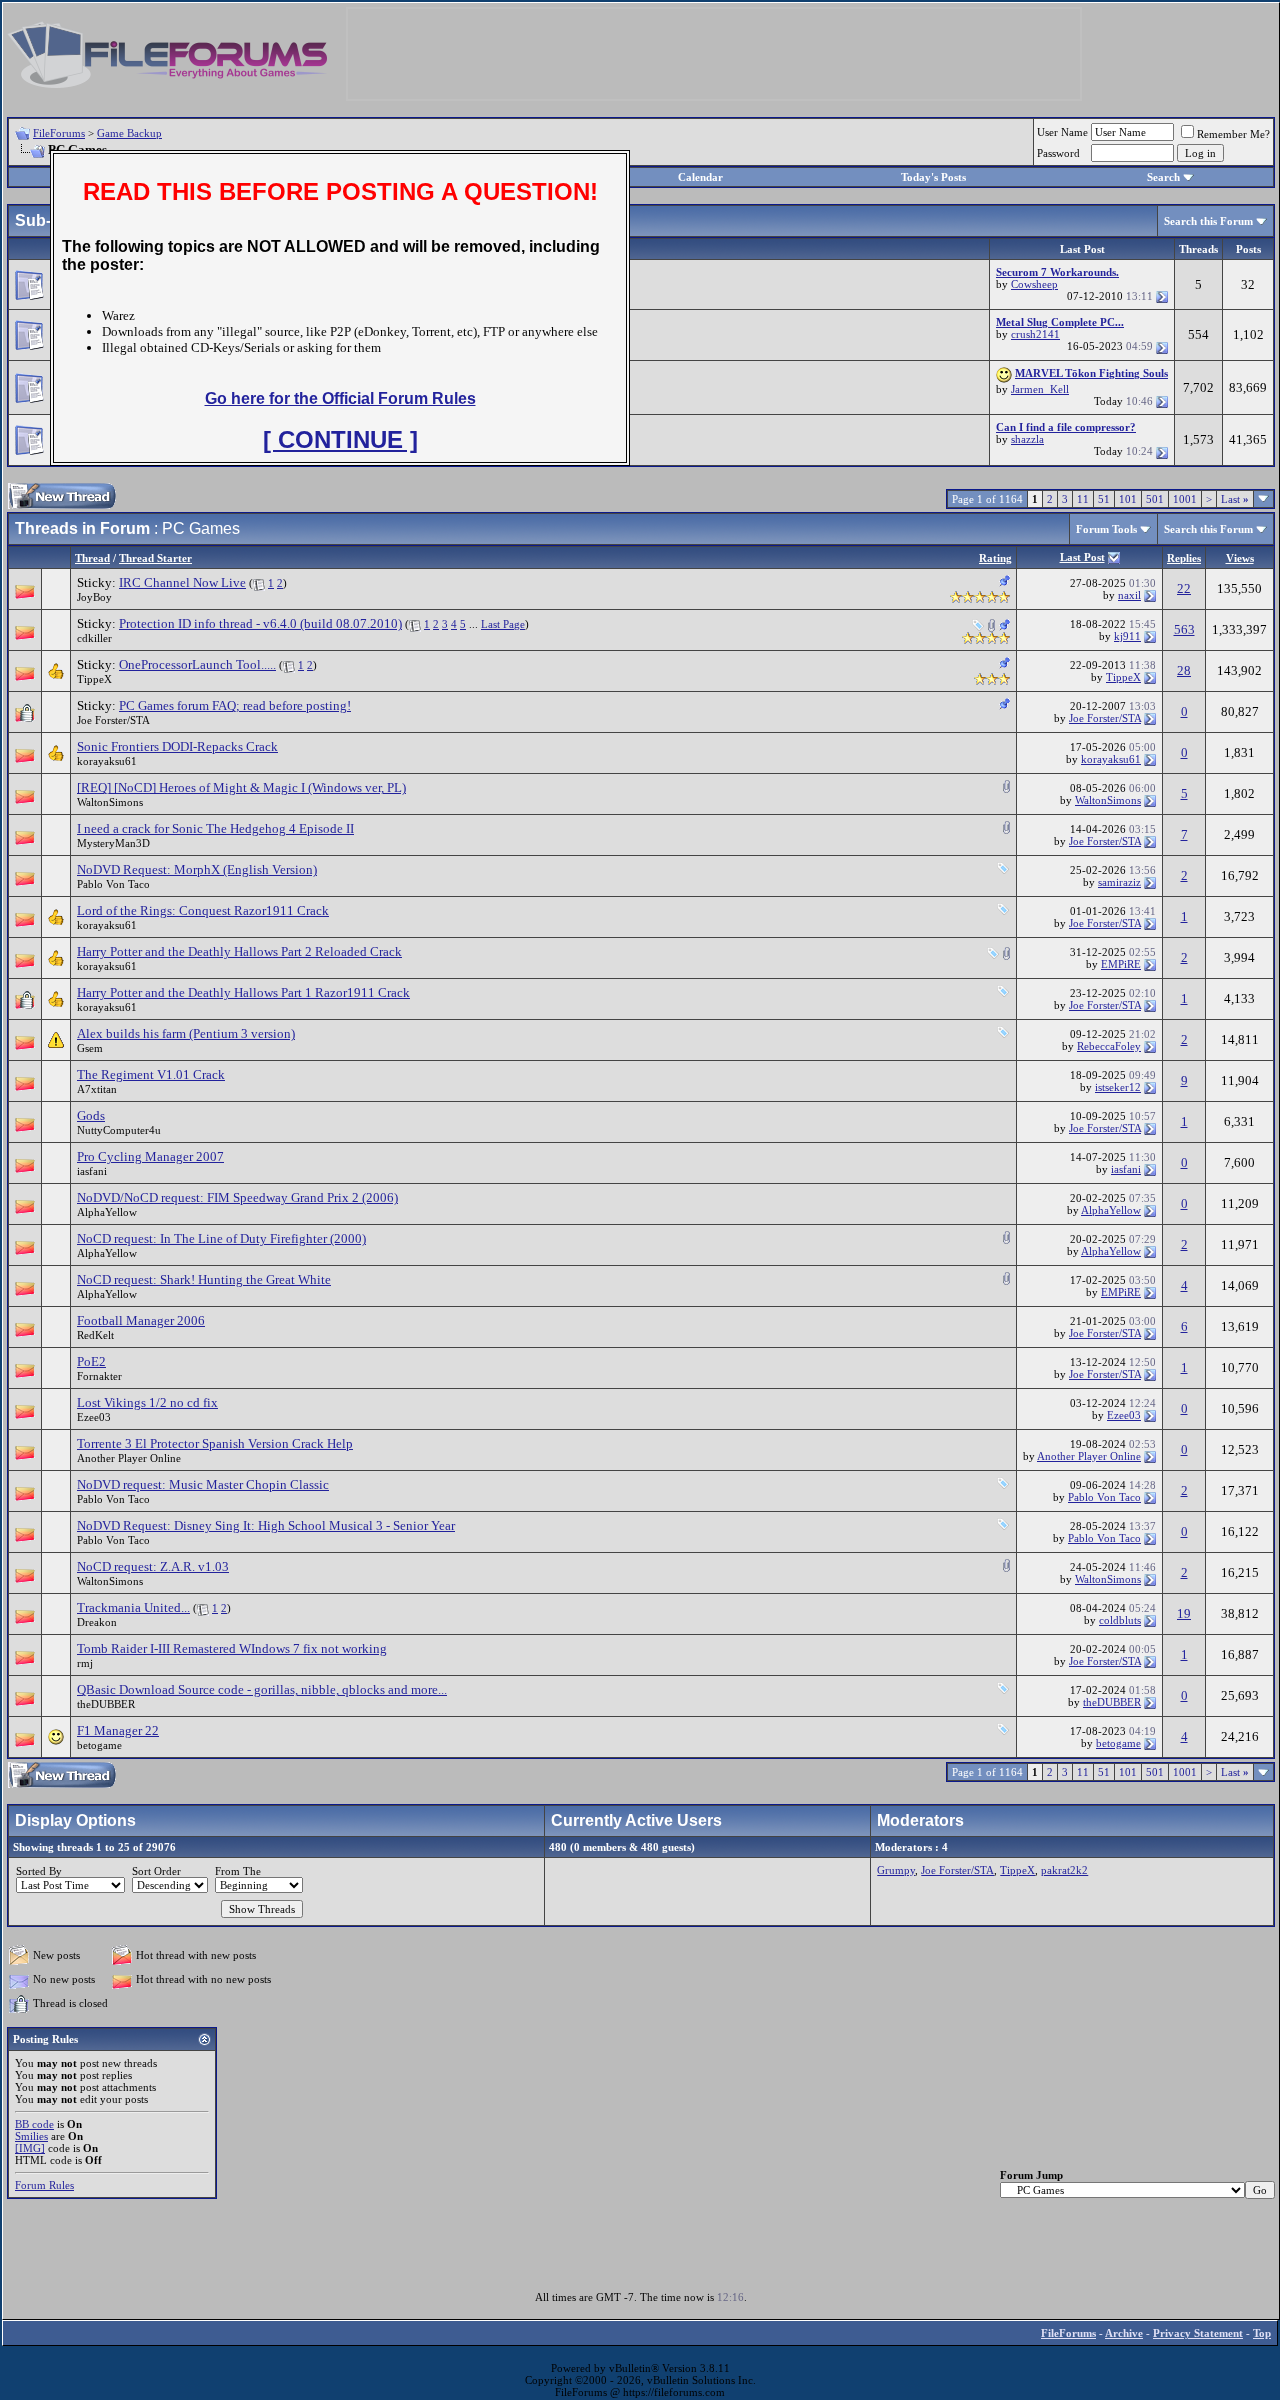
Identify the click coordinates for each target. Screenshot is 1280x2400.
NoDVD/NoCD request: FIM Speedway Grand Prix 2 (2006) (237, 1197)
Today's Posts (933, 177)
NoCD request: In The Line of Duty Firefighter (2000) (221, 1238)
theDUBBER (106, 1704)
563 (1184, 629)
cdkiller (94, 638)
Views (1240, 558)
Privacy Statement (1198, 2333)
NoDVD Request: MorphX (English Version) (197, 869)
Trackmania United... (133, 1607)
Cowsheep (1034, 284)
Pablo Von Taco (113, 884)
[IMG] (30, 2148)
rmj (85, 1663)
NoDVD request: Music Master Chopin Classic (203, 1484)
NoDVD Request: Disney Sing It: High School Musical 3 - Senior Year (266, 1525)
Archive (1124, 2333)
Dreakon (97, 1622)
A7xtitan (97, 1089)
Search (1163, 177)
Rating (995, 558)
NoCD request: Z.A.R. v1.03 (153, 1566)
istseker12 (1118, 1087)
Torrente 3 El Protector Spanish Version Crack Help (215, 1443)
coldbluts (1120, 1620)
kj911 (1127, 636)
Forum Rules (44, 2185)
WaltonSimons (110, 802)
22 (1184, 588)
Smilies (31, 2136)
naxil (1129, 595)
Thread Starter (155, 558)
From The (238, 1871)
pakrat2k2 (1064, 1870)
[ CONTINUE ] (340, 439)
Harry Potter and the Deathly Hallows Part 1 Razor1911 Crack (243, 992)
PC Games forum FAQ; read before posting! (235, 705)
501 (1155, 499)
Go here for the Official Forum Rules (340, 398)
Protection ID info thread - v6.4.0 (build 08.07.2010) (260, 623)
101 (1128, 499)
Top (1262, 2333)
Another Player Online (129, 1458)
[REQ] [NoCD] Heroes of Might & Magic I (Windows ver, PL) (241, 787)
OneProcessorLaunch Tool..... (197, 664)
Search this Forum (1208, 221)
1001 (1185, 499)
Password (1058, 153)
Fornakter (99, 1376)
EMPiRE (1121, 964)
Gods (91, 1115)
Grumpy (896, 1870)
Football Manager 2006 (141, 1320)
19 (1184, 1613)
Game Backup (129, 133)
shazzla (1027, 439)
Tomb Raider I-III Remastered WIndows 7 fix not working (232, 1648)
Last (1235, 499)
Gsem (90, 1048)
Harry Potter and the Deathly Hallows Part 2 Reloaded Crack (239, 951)
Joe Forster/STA (113, 720)
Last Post (1082, 557)
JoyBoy (94, 597)
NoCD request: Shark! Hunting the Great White (204, 1279)
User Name (1062, 132)
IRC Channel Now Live (182, 582)
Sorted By (39, 1871)
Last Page (503, 624)
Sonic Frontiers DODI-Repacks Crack (177, 746)
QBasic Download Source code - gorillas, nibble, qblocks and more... (262, 1689)
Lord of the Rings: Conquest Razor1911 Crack (203, 910)
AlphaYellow (107, 1212)
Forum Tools (1106, 529)
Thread (92, 558)
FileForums (59, 133)
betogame (99, 1745)
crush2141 (1035, 334)
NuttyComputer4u (119, 1130)
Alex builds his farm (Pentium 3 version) (186, 1033)
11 (1083, 499)
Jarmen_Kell (1040, 389)
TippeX (94, 679)
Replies (1184, 558)
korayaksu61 (107, 761)
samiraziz (1119, 882)
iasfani (92, 1171)
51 (1104, 499)
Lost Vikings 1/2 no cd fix (147, 1402)
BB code (34, 2124)
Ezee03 (94, 1417)
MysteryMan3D (113, 843)
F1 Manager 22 (118, 1730)
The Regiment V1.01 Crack (151, 1074)
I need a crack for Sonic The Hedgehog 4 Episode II (215, 828)
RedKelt (95, 1335)
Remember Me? (1233, 134)
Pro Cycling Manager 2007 (150, 1156)
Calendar (700, 177)
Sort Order (156, 1871)
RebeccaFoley (1109, 1046)
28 (1184, 670)
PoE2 (91, 1361)
